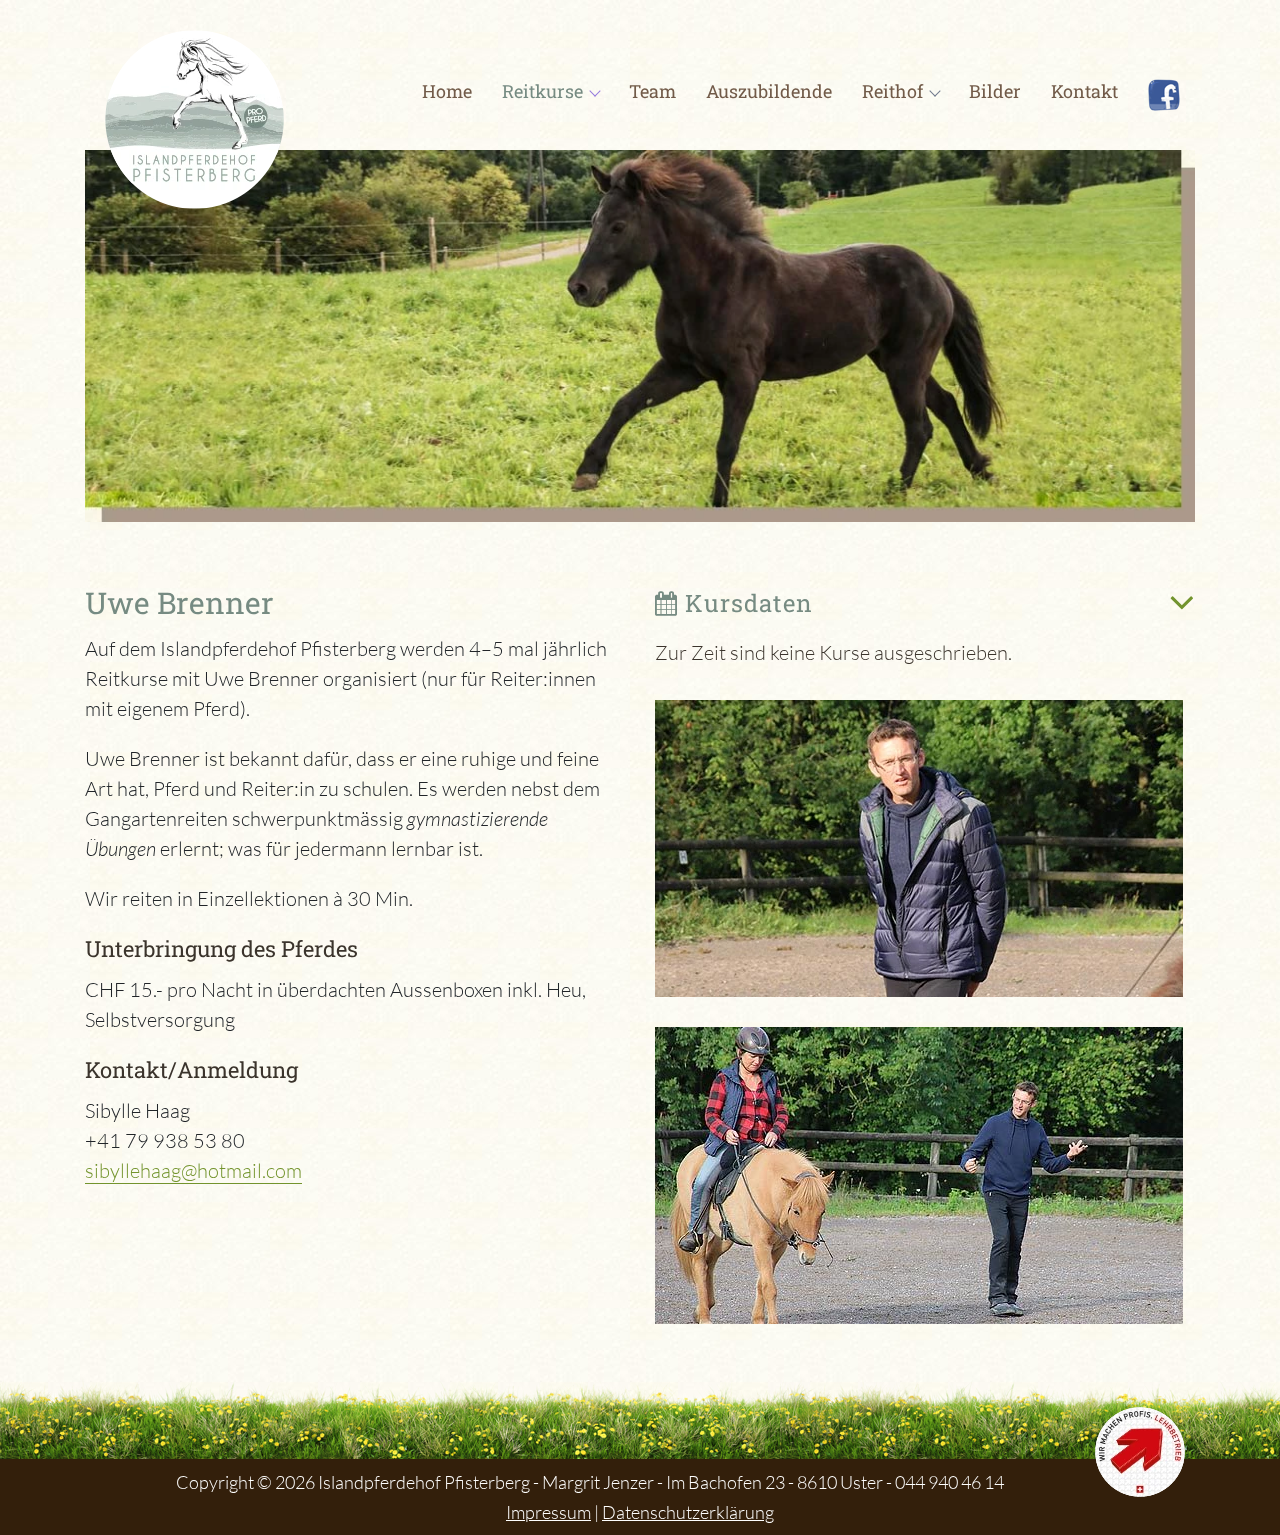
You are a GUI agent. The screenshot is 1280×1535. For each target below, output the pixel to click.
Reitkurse (542, 91)
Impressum (548, 1512)
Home (447, 91)
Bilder (995, 91)
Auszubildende (769, 91)
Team (652, 91)
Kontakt (1084, 91)
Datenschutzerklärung (688, 1512)
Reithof (892, 91)
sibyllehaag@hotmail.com (193, 1170)
